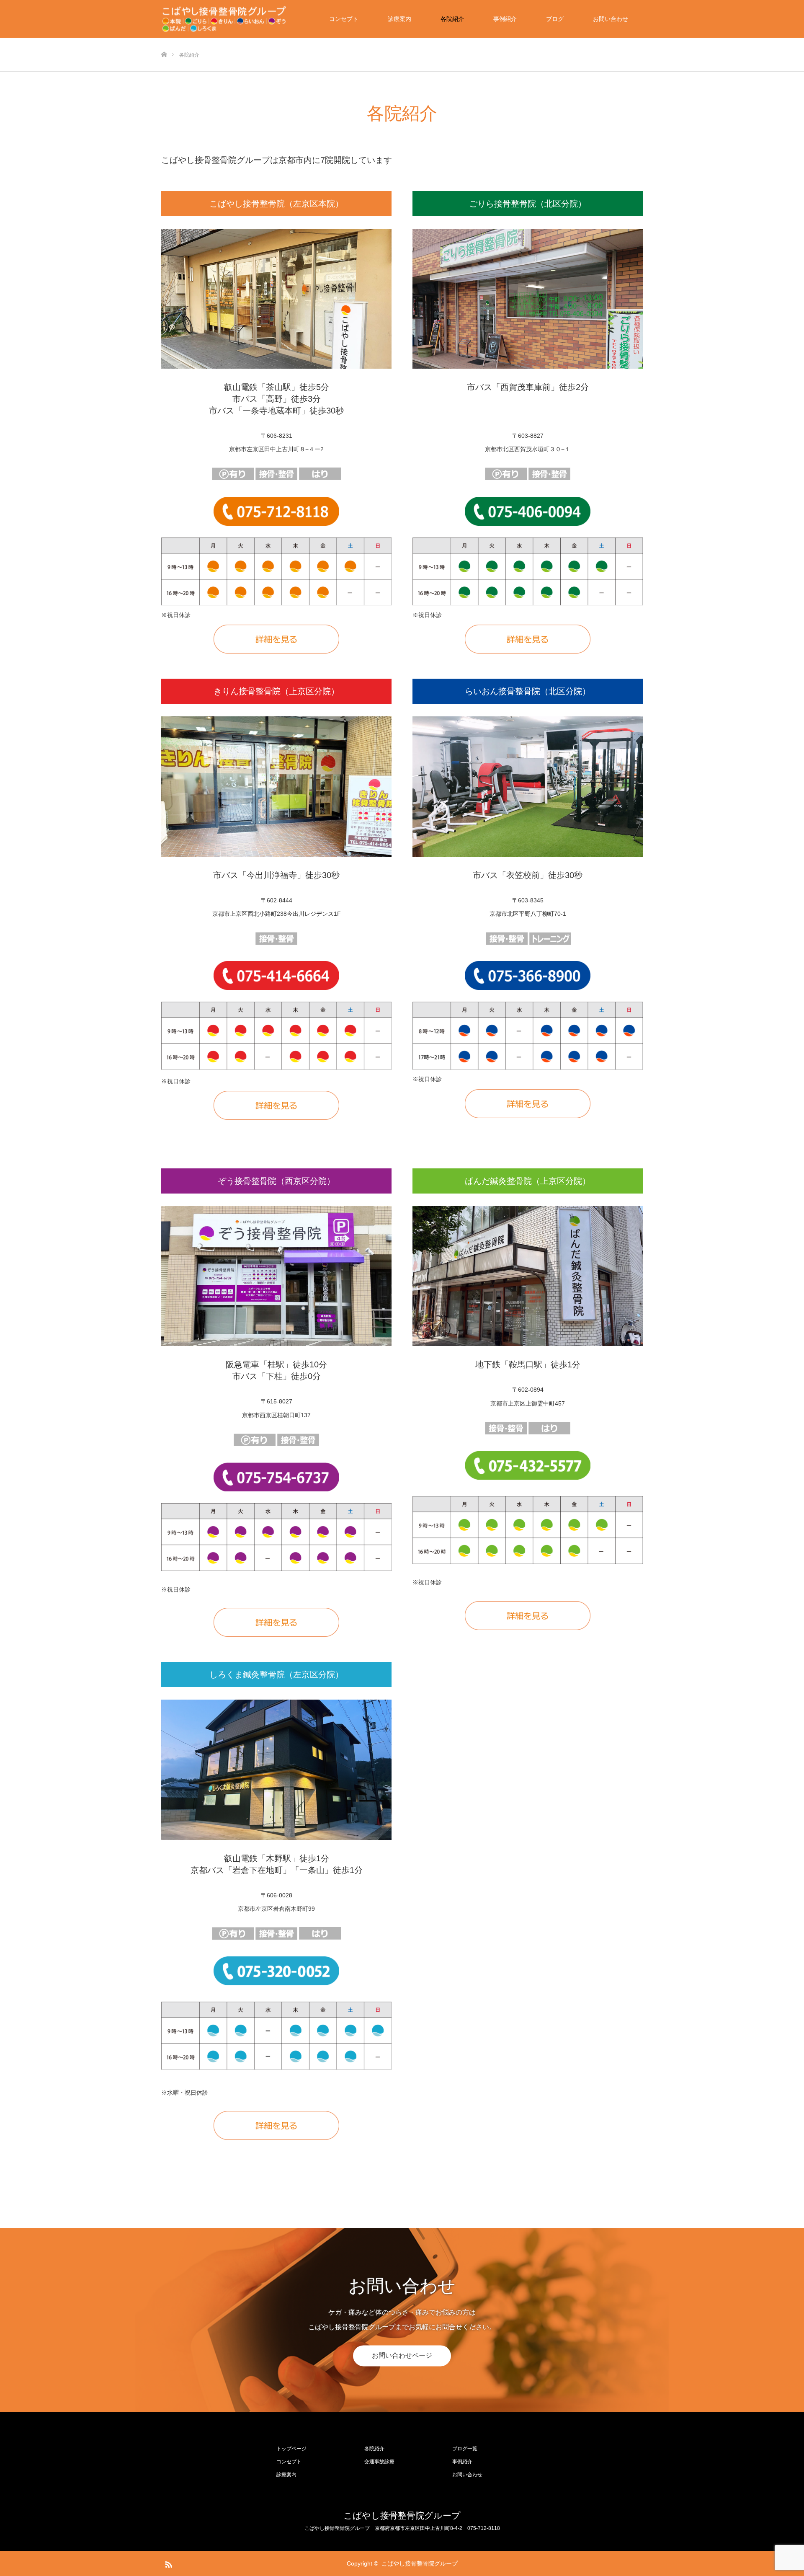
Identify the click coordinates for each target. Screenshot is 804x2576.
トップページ (291, 2449)
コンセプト (344, 19)
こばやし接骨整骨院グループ (402, 2515)
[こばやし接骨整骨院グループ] (224, 19)
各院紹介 (452, 19)
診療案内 (399, 19)
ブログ (555, 19)
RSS (167, 2563)
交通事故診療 (379, 2462)
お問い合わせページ (402, 2355)
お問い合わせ (611, 19)
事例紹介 (505, 19)
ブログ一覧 (465, 2449)
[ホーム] (164, 41)
